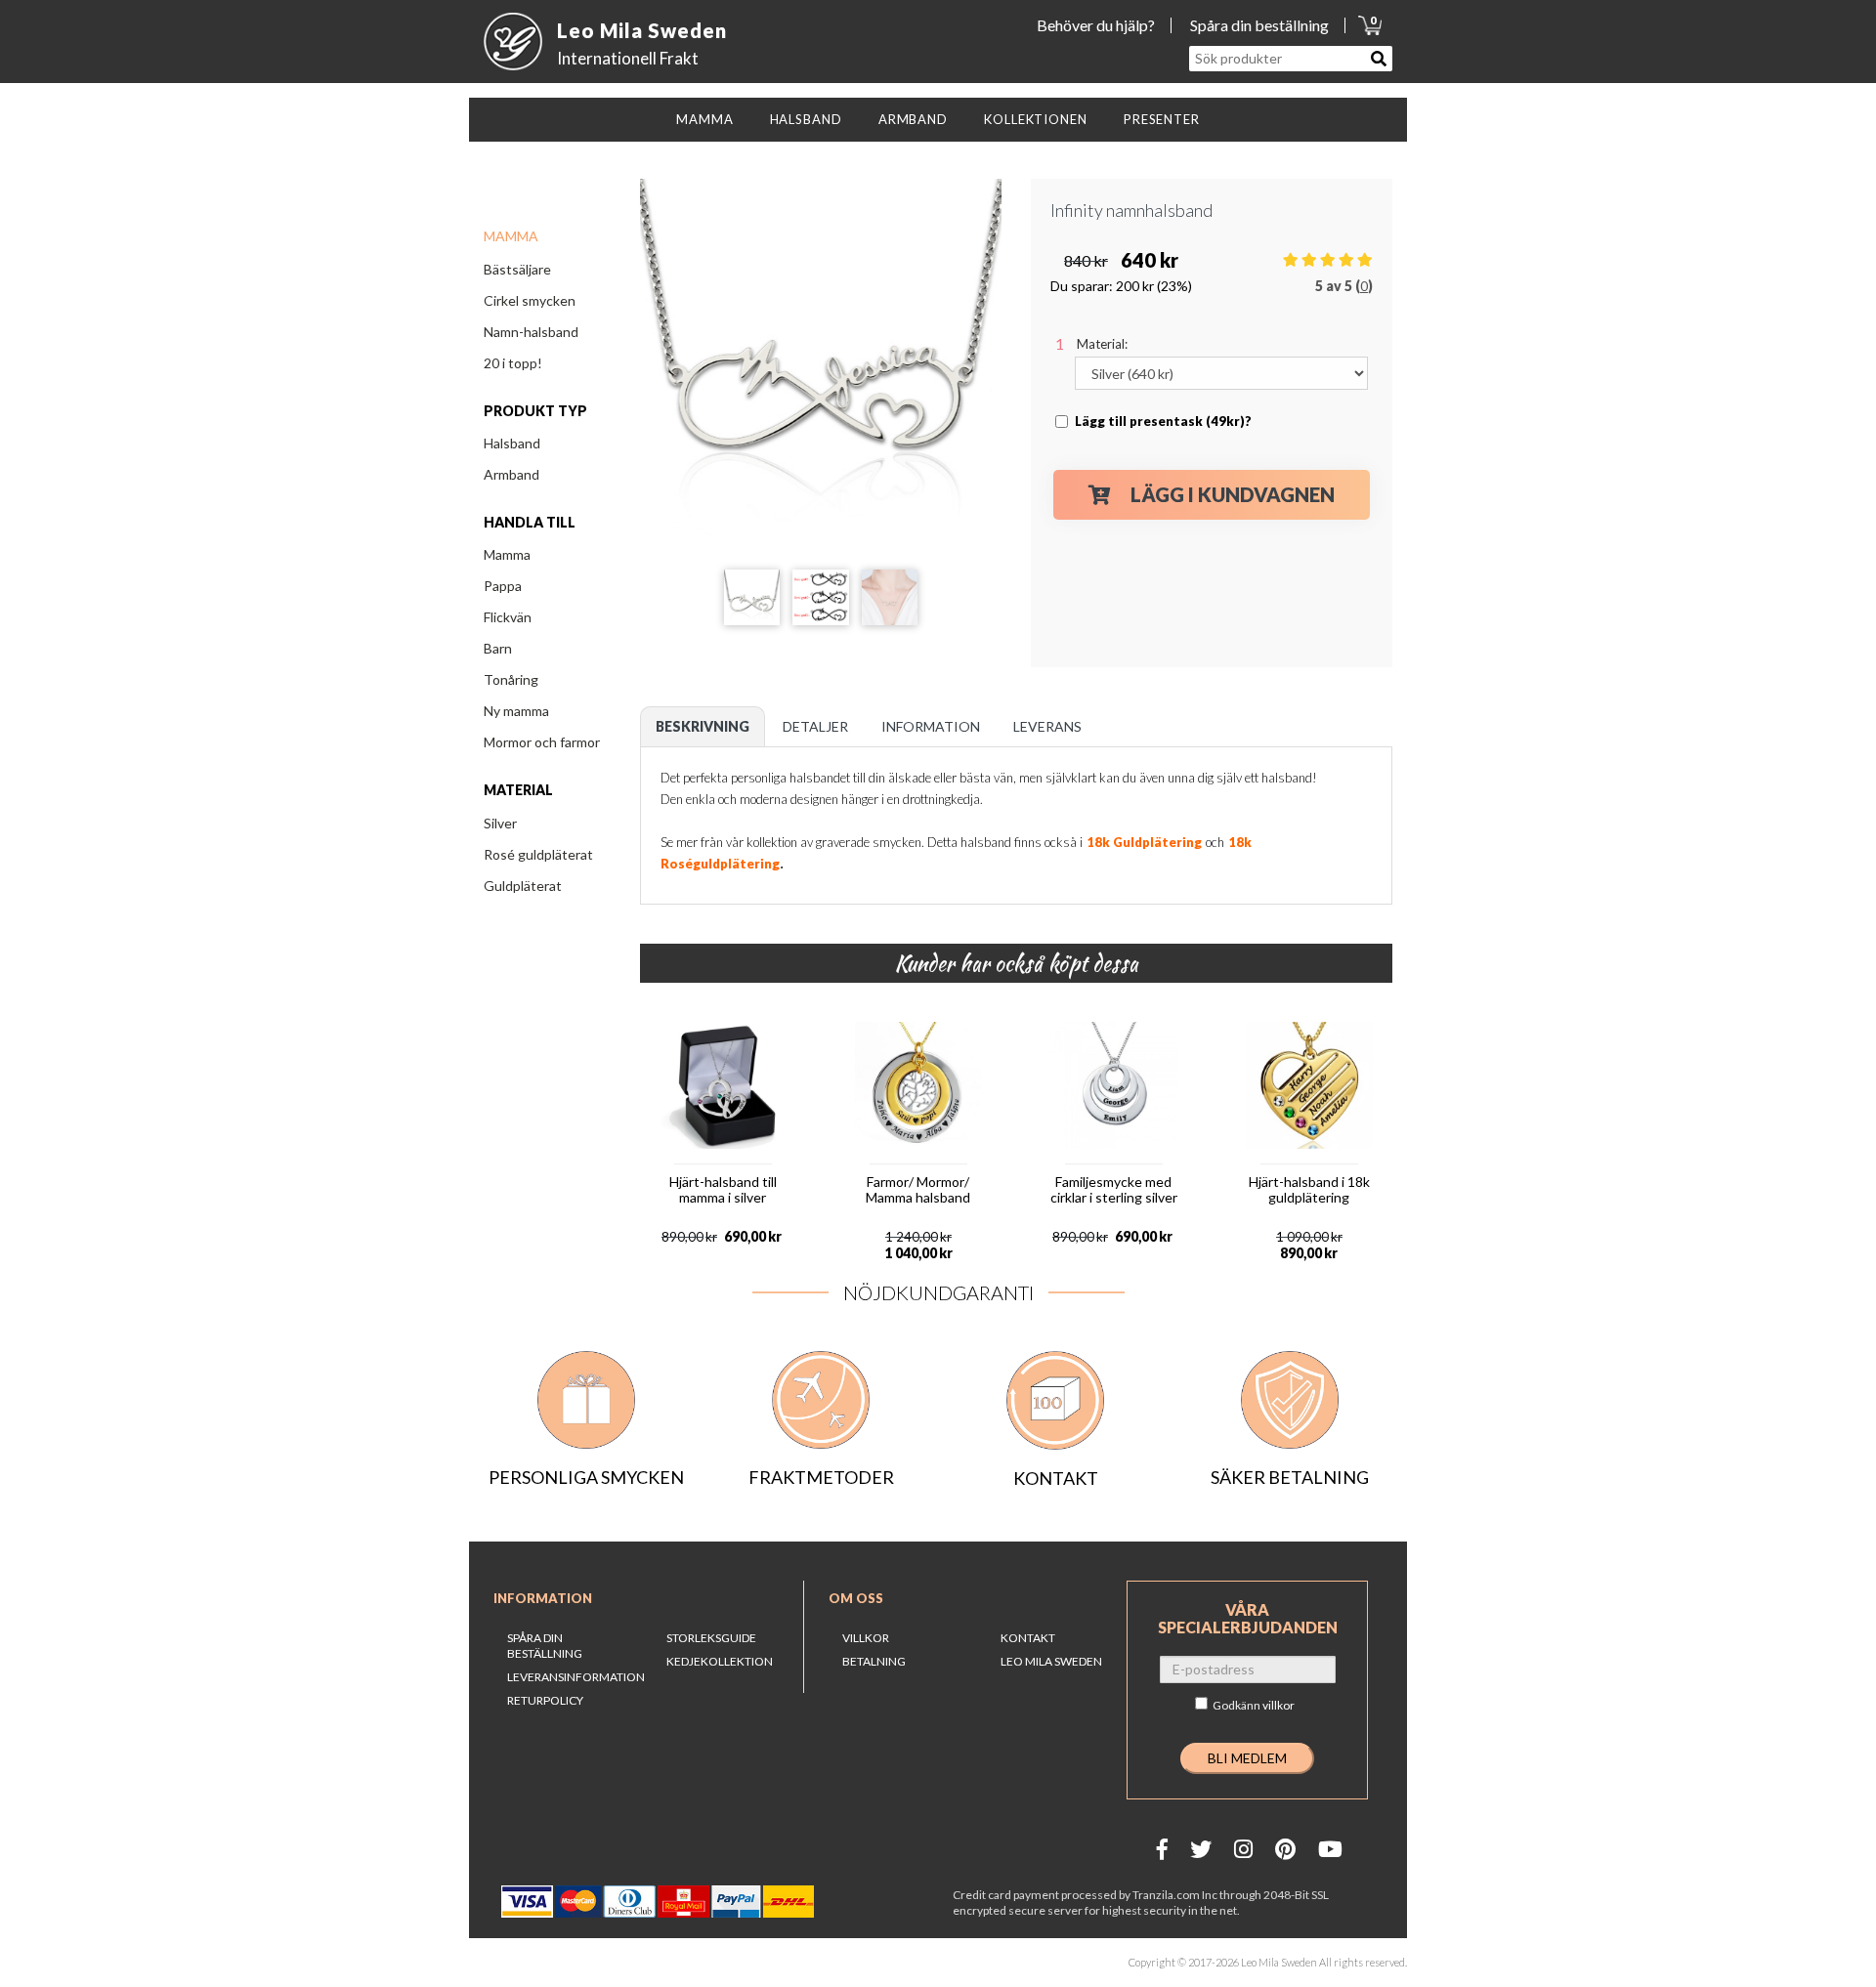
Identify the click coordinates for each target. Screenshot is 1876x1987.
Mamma (507, 554)
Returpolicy (545, 1700)
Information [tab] (931, 726)
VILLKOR (866, 1638)
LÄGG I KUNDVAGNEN (1233, 494)
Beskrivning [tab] (703, 726)
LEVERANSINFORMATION (576, 1677)
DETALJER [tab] (815, 726)
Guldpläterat (523, 886)
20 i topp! (513, 363)
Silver (500, 823)
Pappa (503, 586)
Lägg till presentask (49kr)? (1163, 421)
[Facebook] (1162, 1849)
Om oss (856, 1598)
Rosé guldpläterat (538, 854)
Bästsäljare (517, 269)
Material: (1102, 344)
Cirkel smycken (530, 300)
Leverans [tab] (1047, 726)
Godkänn (1254, 1705)
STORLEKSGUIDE (711, 1638)
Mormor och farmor (542, 742)
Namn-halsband (531, 332)
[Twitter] (1201, 1849)
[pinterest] (1285, 1849)
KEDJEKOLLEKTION (720, 1661)
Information (543, 1598)
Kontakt (1028, 1638)
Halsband (512, 443)
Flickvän (508, 617)
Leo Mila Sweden (1051, 1661)
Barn (498, 648)
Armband (512, 474)
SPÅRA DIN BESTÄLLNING (545, 1646)
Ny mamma (516, 711)
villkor (1279, 1705)
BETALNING (874, 1661)
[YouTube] (1330, 1849)
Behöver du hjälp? (1096, 25)
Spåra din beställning (1259, 25)
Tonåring (511, 679)
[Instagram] (1243, 1849)
